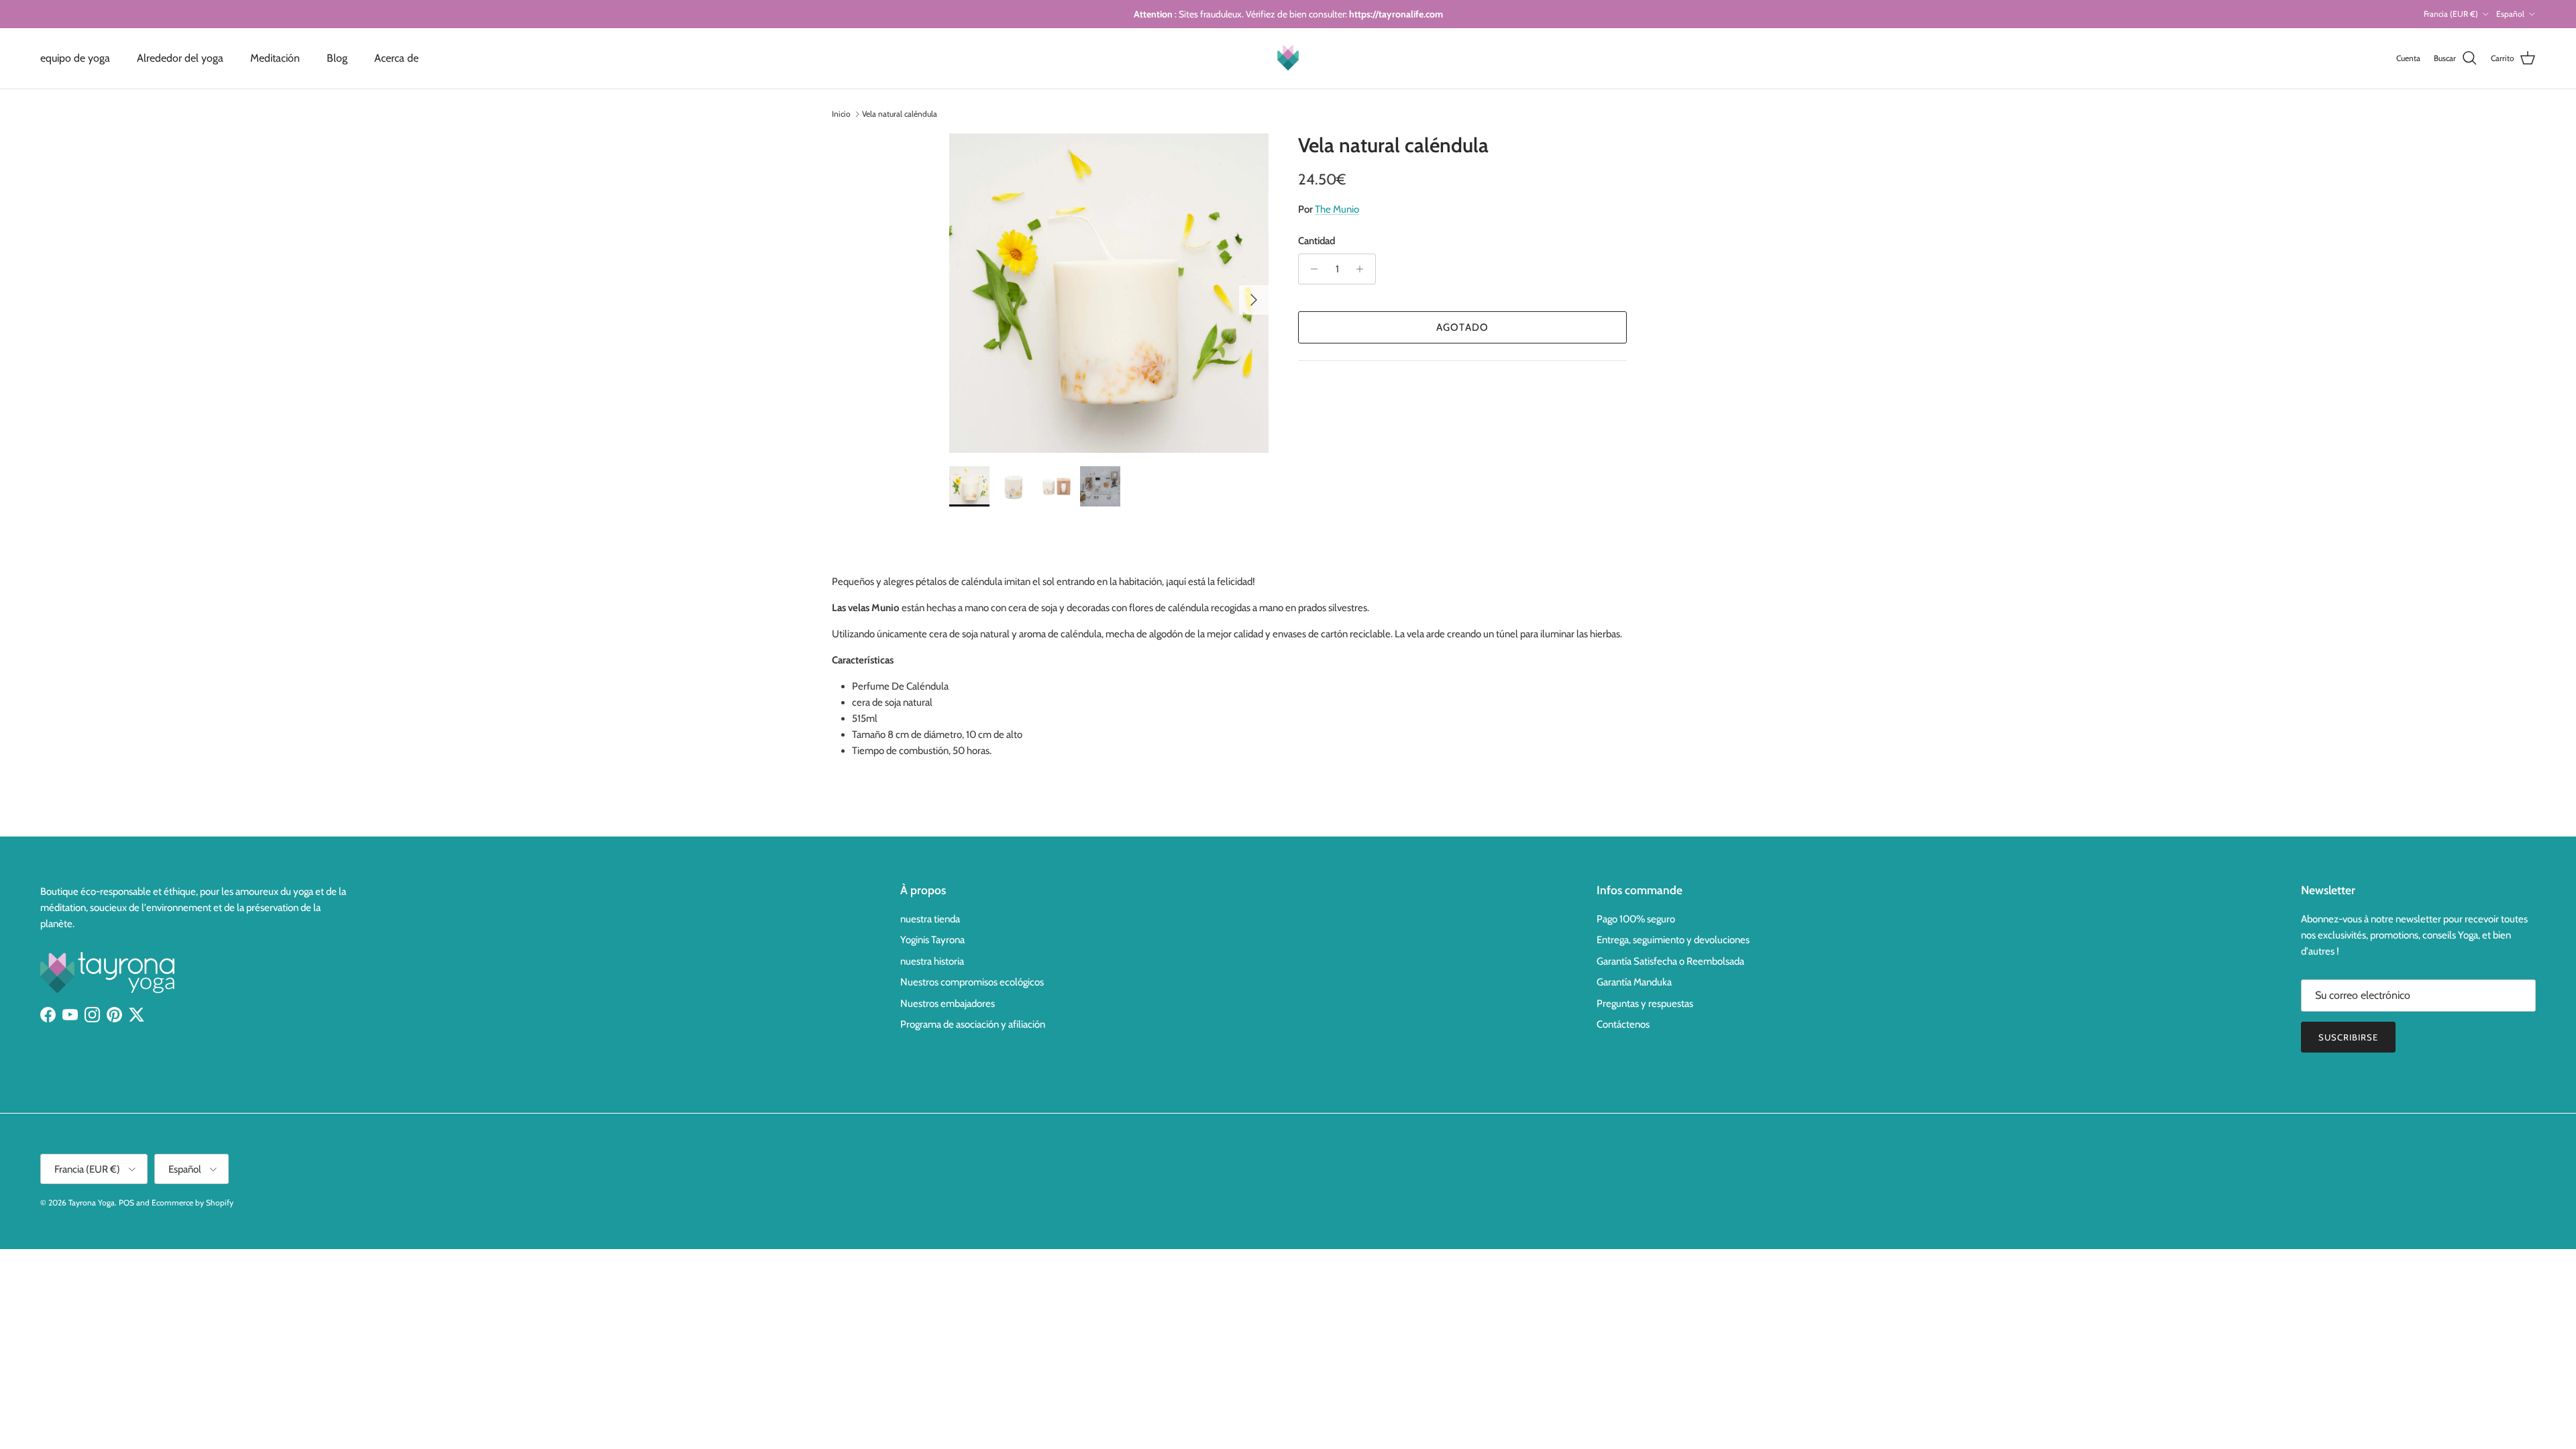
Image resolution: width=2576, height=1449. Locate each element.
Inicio (841, 114)
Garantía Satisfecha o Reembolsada (1670, 961)
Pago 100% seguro (1636, 919)
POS (126, 1202)
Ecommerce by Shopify (193, 1202)
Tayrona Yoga (92, 1202)
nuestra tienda (930, 919)
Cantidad (1317, 241)
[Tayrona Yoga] (1288, 58)
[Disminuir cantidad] (1310, 269)
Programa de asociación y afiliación (973, 1024)
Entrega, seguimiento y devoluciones (1673, 940)
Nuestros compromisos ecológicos (972, 982)
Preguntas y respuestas (1645, 1004)
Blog (337, 58)
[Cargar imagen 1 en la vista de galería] (1109, 293)
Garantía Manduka (1634, 982)
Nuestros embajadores (948, 1004)
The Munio (1337, 209)
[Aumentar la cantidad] (1363, 269)
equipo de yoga (75, 58)
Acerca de (396, 58)
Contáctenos (1623, 1024)
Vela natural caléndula (900, 114)
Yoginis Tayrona (932, 940)
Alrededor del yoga (180, 58)
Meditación (275, 58)
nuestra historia (932, 961)
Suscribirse (2348, 1037)
